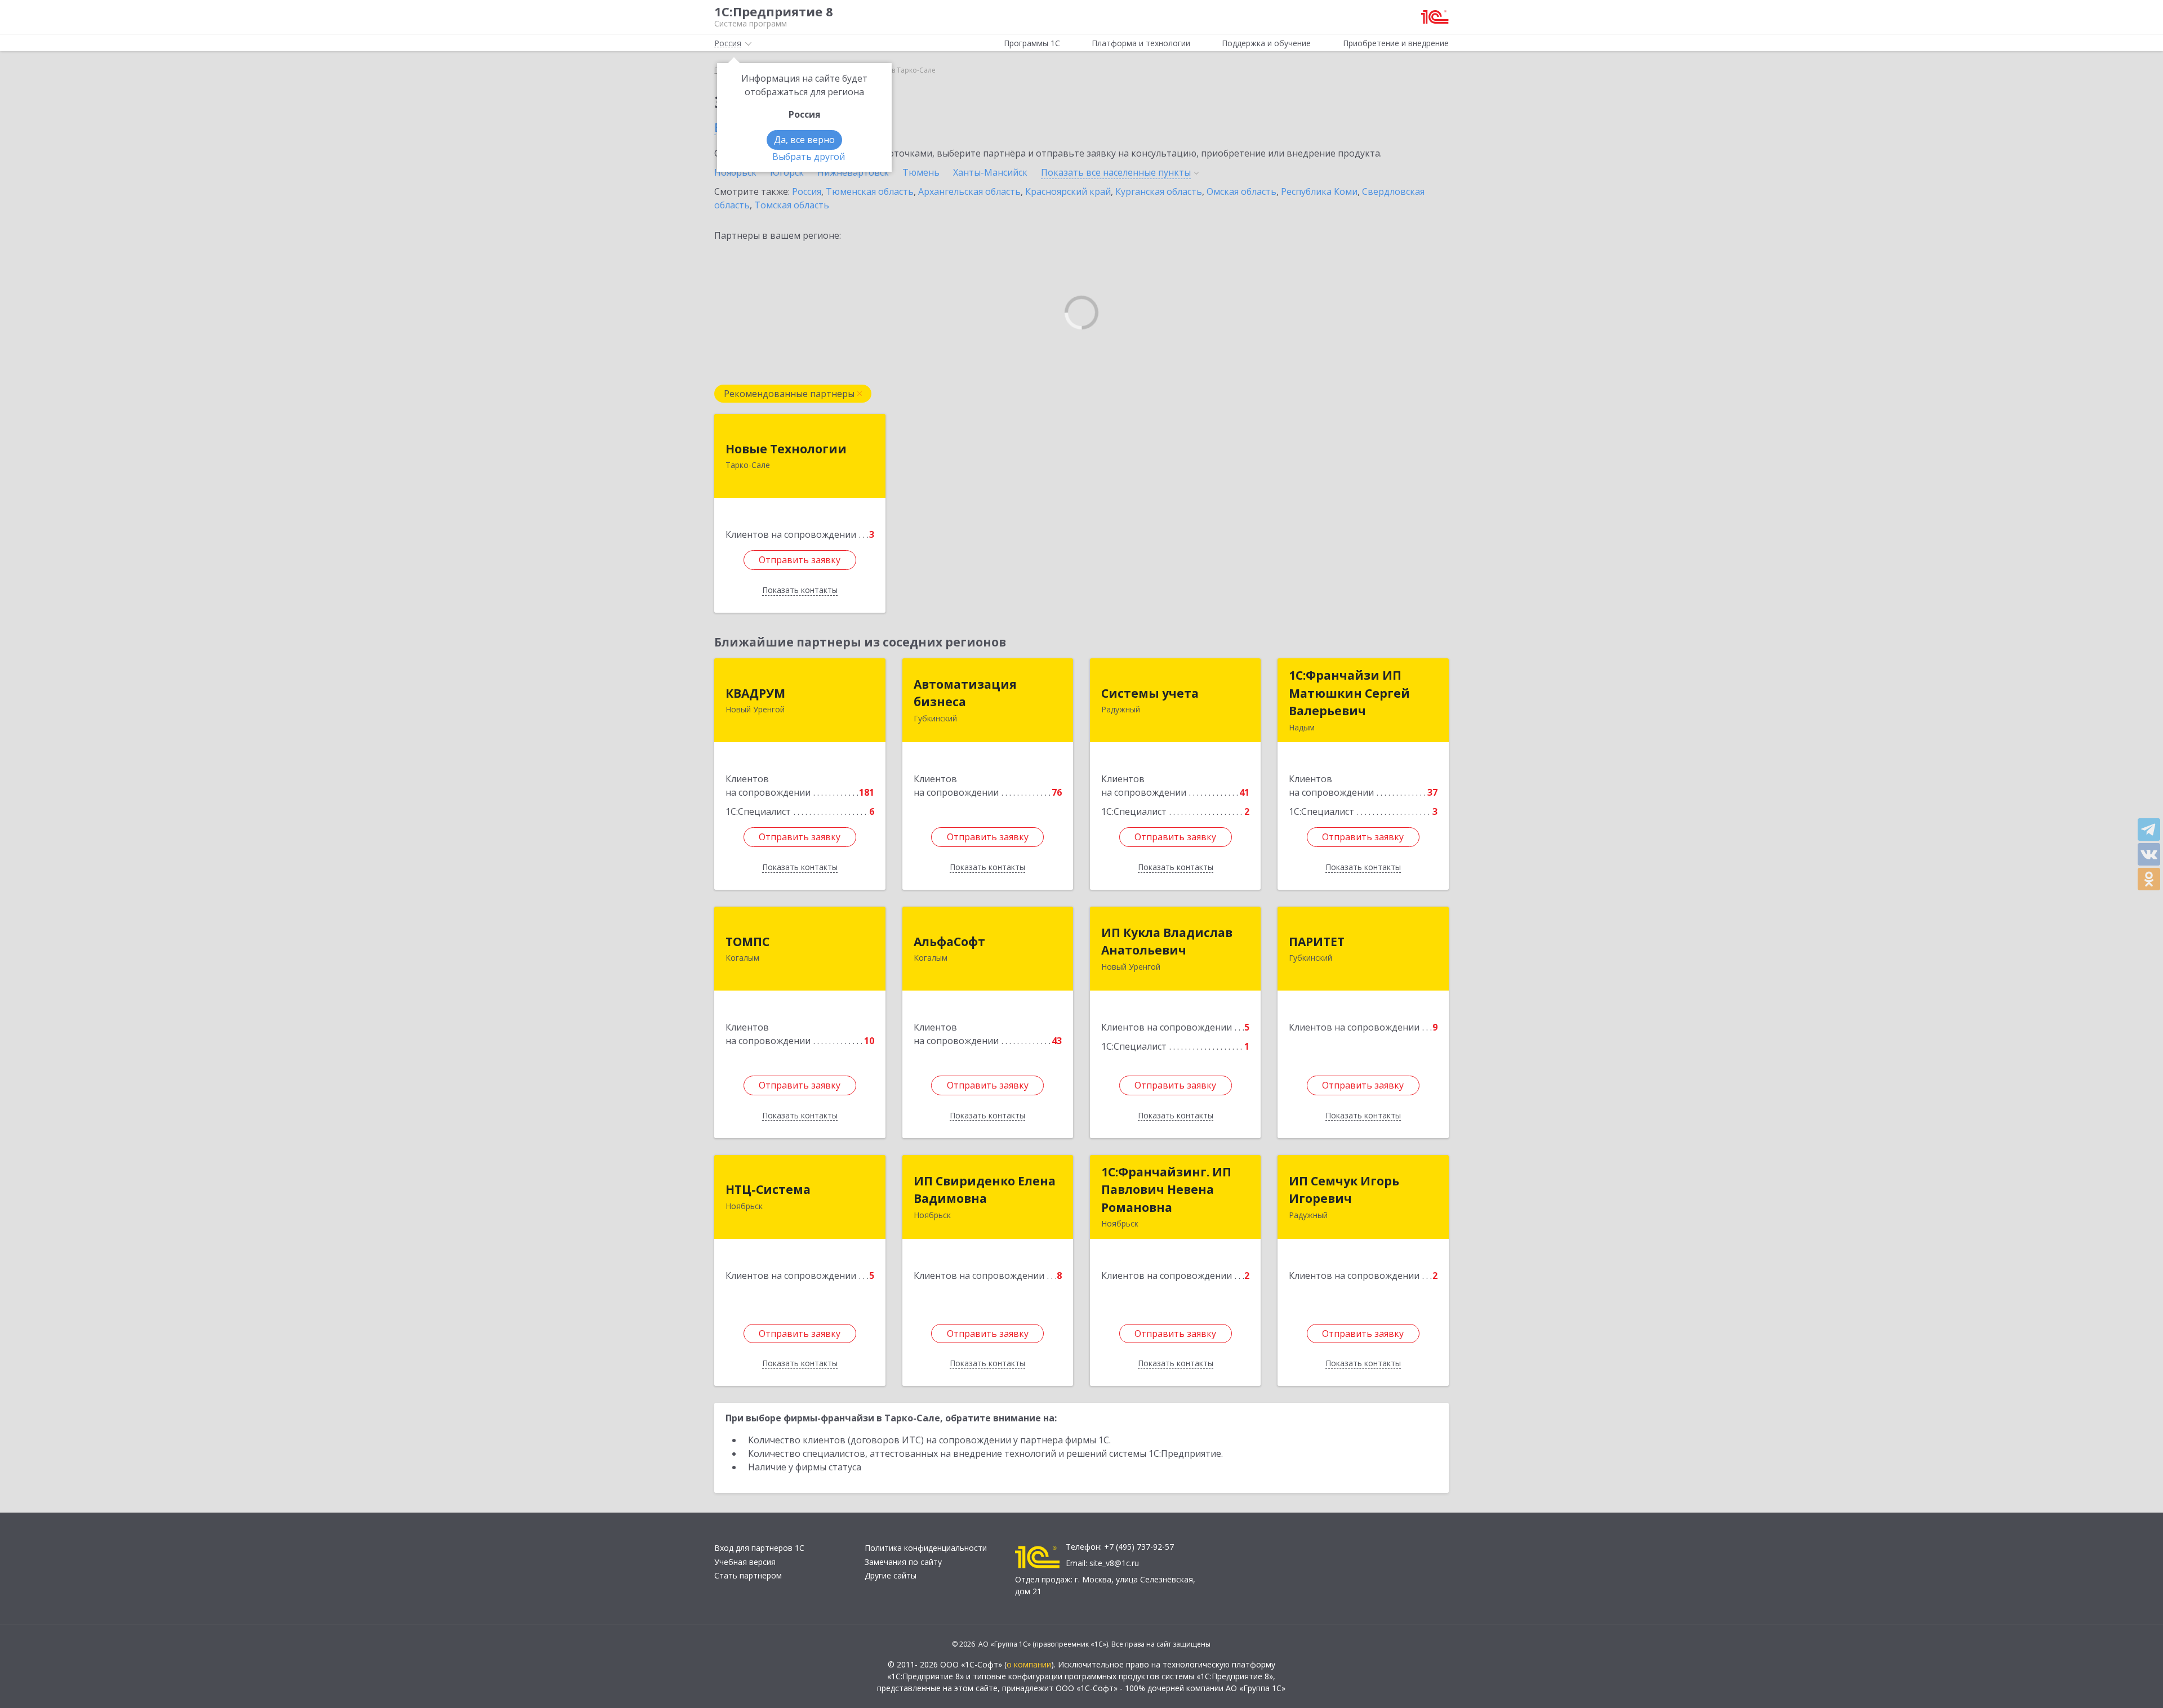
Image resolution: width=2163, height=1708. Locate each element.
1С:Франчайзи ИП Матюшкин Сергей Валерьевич (1349, 693)
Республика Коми (1319, 191)
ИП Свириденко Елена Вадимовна (985, 1190)
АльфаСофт (949, 942)
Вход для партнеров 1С (759, 1548)
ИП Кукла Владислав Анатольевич (1167, 942)
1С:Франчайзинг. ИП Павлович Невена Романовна (1166, 1190)
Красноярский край (1068, 191)
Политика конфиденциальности (926, 1548)
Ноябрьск (735, 172)
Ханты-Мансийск (990, 172)
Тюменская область (870, 191)
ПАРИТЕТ (1317, 942)
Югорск (787, 172)
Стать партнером (748, 1575)
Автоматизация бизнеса (965, 693)
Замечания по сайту (903, 1562)
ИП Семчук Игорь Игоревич (1344, 1190)
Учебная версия (745, 1562)
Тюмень (921, 172)
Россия (807, 191)
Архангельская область (969, 191)
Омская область (1241, 191)
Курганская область (1159, 191)
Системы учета (1150, 693)
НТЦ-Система (768, 1189)
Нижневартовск (853, 172)
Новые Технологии (786, 449)
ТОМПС (747, 942)
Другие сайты (891, 1575)
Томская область (792, 205)
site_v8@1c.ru (1114, 1563)
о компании (1029, 1664)
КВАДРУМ (755, 693)
